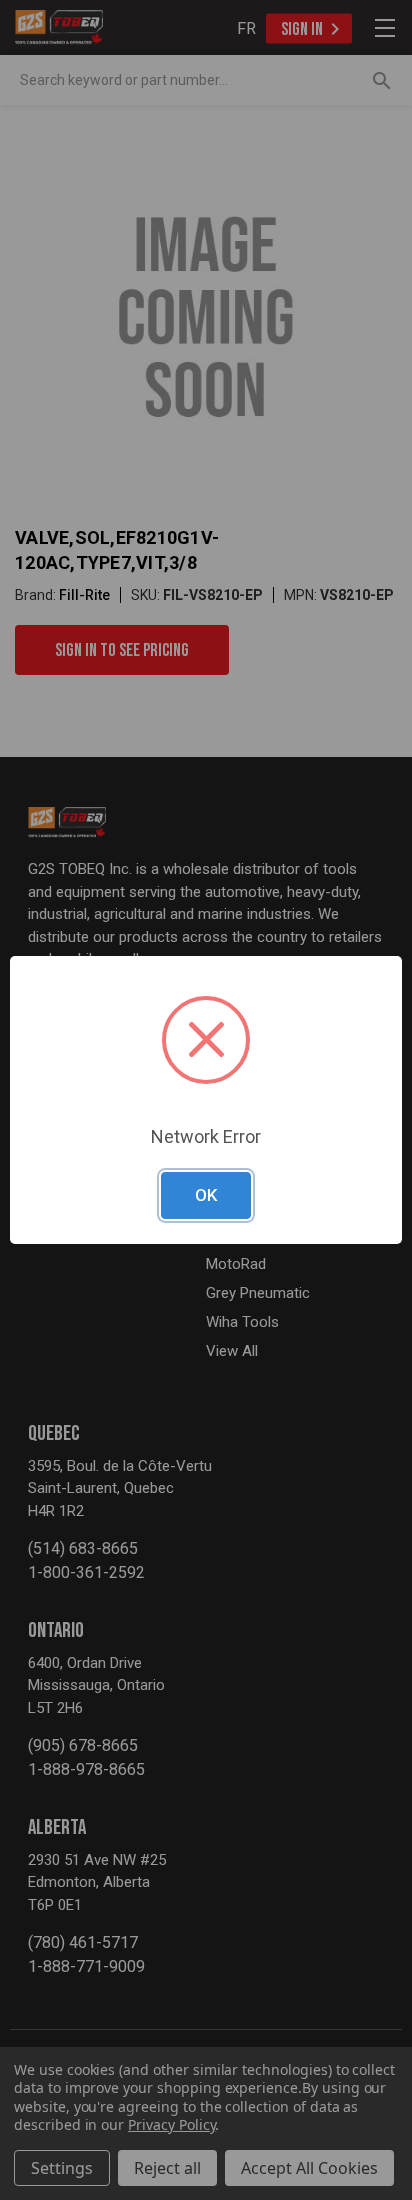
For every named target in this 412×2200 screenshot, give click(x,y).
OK (206, 1195)
